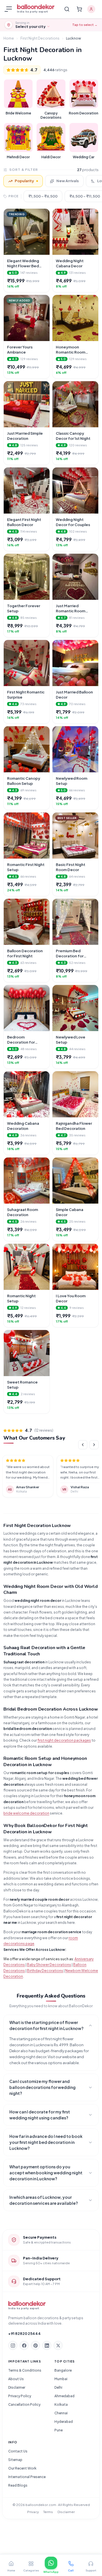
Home (9, 38)
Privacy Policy (20, 2396)
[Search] (67, 9)
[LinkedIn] (47, 2345)
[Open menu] (9, 9)
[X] (58, 2345)
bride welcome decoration (26, 1813)
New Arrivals (68, 181)
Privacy (33, 2512)
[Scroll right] (94, 1445)
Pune (59, 2430)
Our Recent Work (22, 2468)
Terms (48, 2512)
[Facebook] (24, 2345)
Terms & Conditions (25, 2370)
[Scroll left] (83, 1445)
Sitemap (15, 2460)
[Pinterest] (35, 2345)
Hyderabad (64, 2422)
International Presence (27, 2477)
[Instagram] (13, 2345)
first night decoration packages (64, 1740)
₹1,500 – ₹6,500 (43, 196)
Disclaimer (17, 2387)
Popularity (24, 181)
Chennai (61, 2413)
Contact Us (18, 2451)
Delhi (58, 2387)
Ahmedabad (64, 2396)
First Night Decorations (40, 38)
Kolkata (61, 2404)
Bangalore (63, 2370)
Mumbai (61, 2379)
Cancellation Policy (24, 2404)
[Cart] (79, 9)
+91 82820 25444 (25, 2333)
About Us (16, 2379)
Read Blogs (18, 2485)
